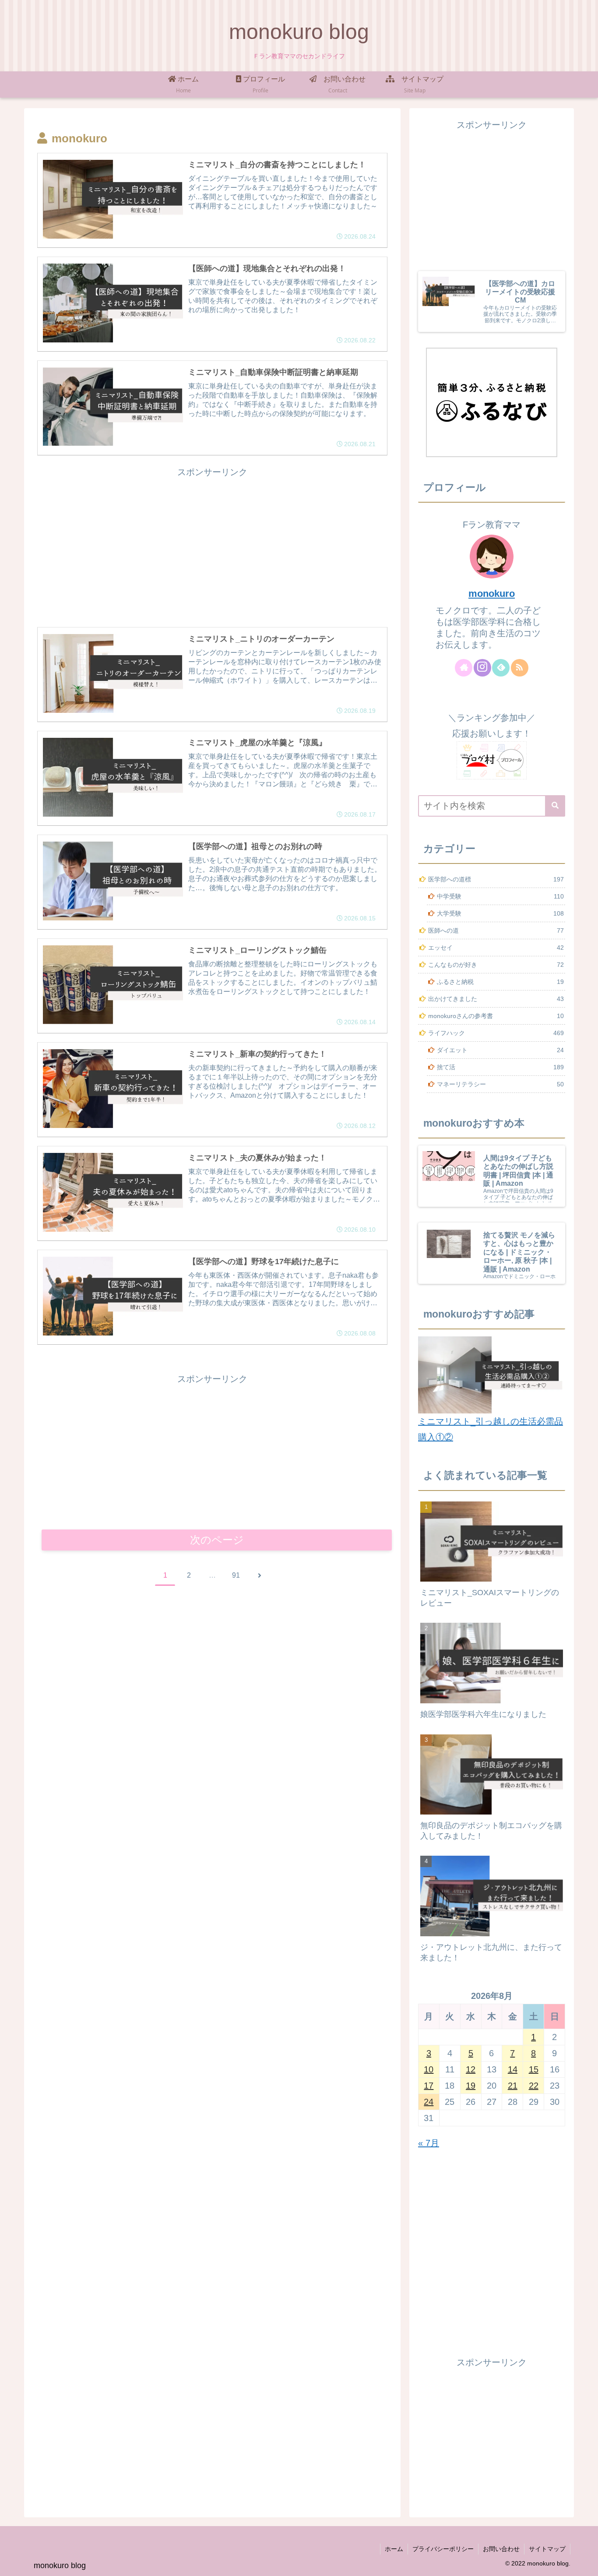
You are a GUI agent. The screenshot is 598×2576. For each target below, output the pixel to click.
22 (534, 2086)
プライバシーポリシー (443, 2549)
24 (429, 2102)
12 (471, 2069)
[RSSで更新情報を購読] (520, 668)
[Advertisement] (212, 541)
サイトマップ (547, 2549)
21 (513, 2086)
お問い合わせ (501, 2549)
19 (471, 2086)
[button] (555, 806)
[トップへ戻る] (585, 2563)
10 (429, 2069)
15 (534, 2069)
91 (236, 1575)
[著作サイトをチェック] (464, 668)
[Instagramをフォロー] (482, 668)
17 (429, 2086)
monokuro (492, 594)
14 (513, 2069)
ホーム (394, 2549)
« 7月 (429, 2143)
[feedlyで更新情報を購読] (501, 668)
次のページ (217, 1540)
